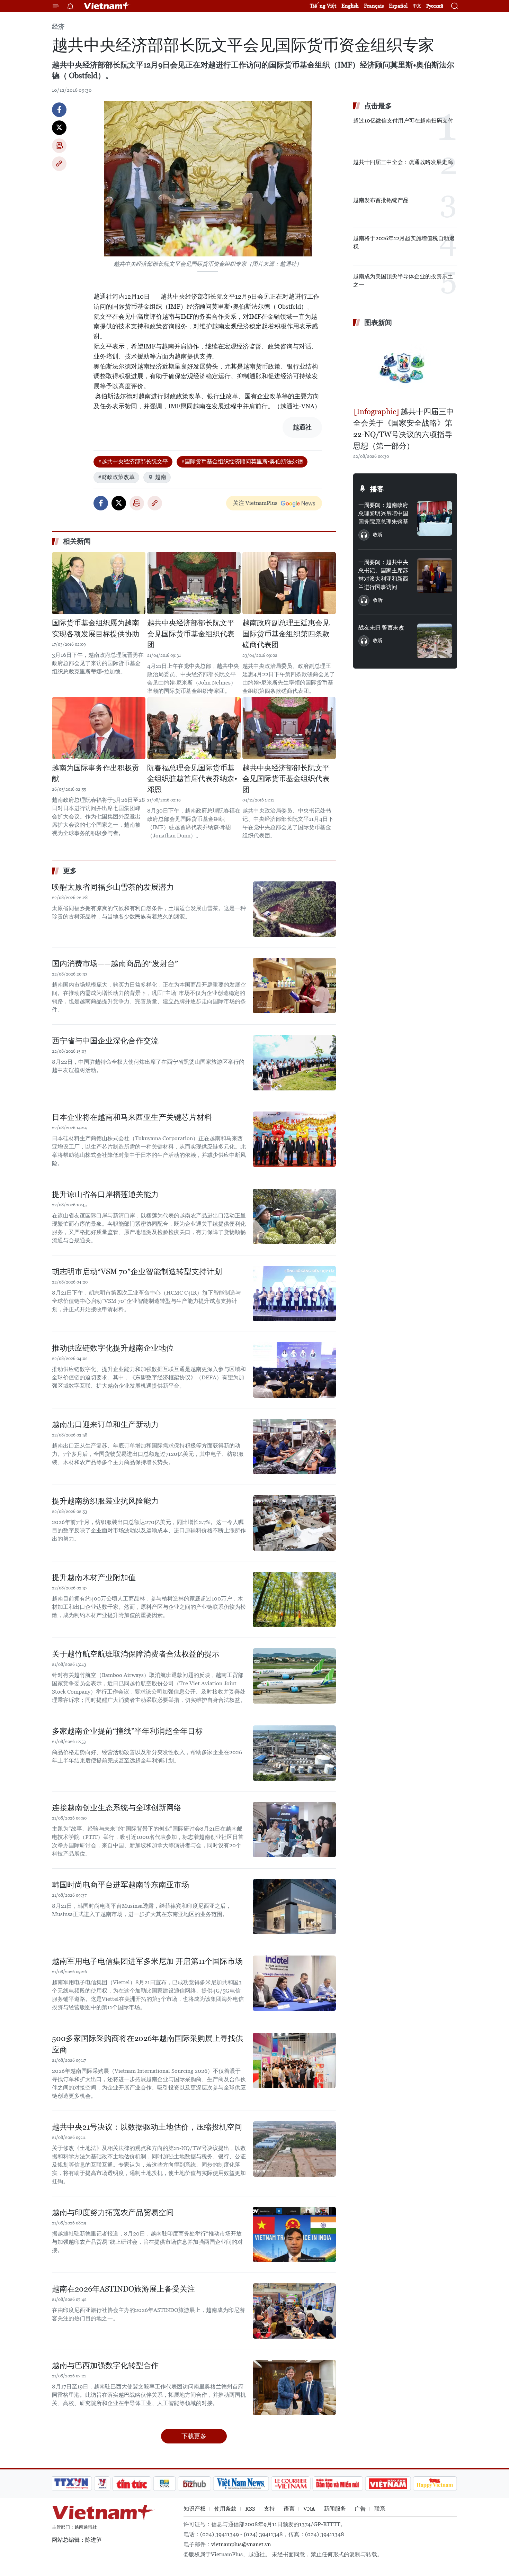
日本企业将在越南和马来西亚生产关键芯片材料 (132, 1117)
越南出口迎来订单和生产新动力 (105, 1425)
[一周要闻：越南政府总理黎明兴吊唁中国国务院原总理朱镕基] (435, 518)
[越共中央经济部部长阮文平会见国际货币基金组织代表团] (194, 583)
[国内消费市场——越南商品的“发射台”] (294, 986)
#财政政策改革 (116, 477)
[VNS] (241, 2484)
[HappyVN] (435, 2484)
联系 (380, 2509)
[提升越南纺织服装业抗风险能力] (294, 1523)
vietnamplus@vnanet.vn (241, 2544)
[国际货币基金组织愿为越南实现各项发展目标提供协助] (99, 583)
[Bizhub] (194, 2484)
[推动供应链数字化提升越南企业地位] (294, 1370)
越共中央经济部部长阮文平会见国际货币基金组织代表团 (191, 634)
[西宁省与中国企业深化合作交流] (294, 1063)
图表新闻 (378, 323)
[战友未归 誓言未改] (435, 641)
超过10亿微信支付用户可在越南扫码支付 (403, 121)
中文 (417, 6)
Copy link (59, 164)
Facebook (59, 110)
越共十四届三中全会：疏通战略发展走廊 (403, 162)
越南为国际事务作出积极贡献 (96, 773)
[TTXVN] (71, 2484)
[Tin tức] (132, 2484)
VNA (309, 2509)
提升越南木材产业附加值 (94, 1577)
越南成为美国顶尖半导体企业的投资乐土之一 (403, 280)
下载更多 (194, 2436)
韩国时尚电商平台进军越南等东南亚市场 (120, 1885)
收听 (378, 535)
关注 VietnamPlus (255, 503)
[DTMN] (338, 2484)
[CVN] (291, 2484)
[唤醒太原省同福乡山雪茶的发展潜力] (294, 909)
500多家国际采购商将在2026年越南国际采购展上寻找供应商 (148, 2044)
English (350, 6)
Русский (435, 6)
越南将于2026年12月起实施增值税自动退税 (404, 242)
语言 (289, 2509)
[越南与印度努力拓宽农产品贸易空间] (294, 2234)
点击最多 (378, 106)
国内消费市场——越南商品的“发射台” (115, 964)
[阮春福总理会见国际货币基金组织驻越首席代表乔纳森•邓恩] (194, 728)
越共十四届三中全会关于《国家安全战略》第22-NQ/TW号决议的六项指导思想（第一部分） (404, 429)
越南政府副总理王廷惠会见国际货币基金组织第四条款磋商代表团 (286, 634)
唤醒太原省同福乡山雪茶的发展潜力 (113, 887)
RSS (250, 2509)
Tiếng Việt (323, 6)
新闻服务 (335, 2509)
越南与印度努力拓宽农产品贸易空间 (113, 2212)
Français (374, 6)
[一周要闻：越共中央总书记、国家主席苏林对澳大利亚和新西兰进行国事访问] (435, 575)
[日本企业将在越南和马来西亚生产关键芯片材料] (294, 1139)
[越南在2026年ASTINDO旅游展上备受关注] (294, 2311)
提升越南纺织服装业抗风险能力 (105, 1501)
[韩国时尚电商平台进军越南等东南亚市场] (294, 1907)
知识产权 (195, 2509)
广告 (360, 2509)
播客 (377, 489)
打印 (59, 146)
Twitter (59, 128)
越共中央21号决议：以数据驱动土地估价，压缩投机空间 (147, 2127)
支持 (269, 2509)
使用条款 (225, 2509)
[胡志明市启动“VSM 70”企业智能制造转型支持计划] (294, 1294)
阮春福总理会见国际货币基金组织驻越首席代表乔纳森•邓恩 (192, 779)
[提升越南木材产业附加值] (294, 1599)
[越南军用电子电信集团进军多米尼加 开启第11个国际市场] (294, 1983)
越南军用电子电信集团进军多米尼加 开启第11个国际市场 (147, 1961)
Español (398, 6)
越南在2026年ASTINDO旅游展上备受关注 (123, 2289)
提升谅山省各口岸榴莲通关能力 (105, 1194)
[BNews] (165, 2484)
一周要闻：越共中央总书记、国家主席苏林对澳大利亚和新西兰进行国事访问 (383, 575)
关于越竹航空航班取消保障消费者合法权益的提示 (136, 1654)
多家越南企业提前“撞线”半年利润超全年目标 (127, 1731)
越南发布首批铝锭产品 (381, 200)
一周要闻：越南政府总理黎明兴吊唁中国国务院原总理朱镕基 (383, 513)
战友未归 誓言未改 (381, 628)
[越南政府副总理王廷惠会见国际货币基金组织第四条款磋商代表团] (289, 583)
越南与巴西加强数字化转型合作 (105, 2365)
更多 (70, 871)
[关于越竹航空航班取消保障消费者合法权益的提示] (294, 1676)
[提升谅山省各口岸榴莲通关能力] (294, 1216)
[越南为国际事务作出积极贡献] (99, 728)
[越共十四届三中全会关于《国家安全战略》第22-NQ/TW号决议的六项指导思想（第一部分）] (405, 368)
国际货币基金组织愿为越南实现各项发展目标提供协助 (96, 628)
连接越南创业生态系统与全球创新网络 (117, 1808)
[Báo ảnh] (388, 2484)
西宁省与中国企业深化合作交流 (105, 1041)
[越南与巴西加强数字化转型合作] (294, 2387)
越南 (161, 477)
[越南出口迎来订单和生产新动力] (294, 1446)
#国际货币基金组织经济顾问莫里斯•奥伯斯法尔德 (242, 461)
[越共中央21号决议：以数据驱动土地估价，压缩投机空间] (294, 2149)
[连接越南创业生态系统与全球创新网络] (294, 1830)
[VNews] (102, 2484)
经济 (58, 26)
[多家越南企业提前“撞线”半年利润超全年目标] (294, 1753)
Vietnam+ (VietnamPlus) (107, 6)
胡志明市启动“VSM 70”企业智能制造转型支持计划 (137, 1272)
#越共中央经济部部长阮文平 (133, 461)
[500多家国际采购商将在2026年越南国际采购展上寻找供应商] (294, 2060)
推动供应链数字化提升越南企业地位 (113, 1348)
